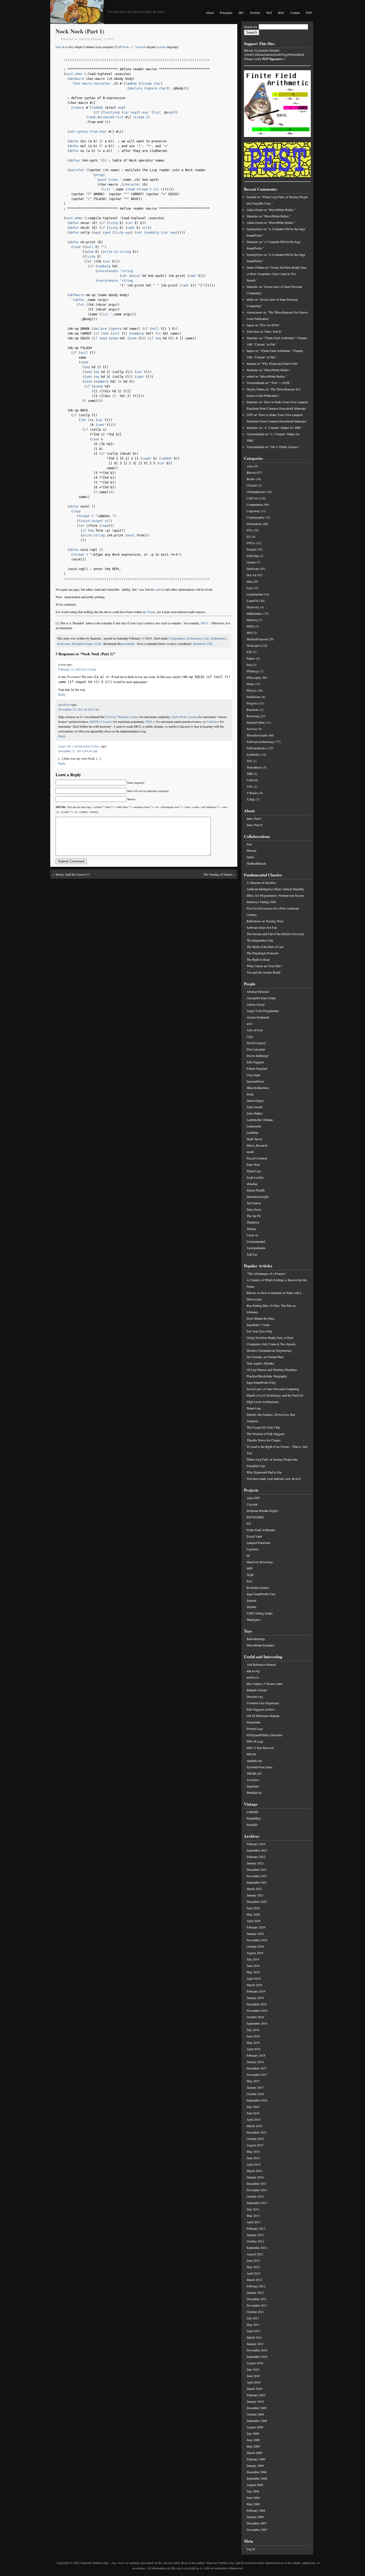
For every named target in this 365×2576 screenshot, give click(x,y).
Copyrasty (253, 511)
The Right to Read (258, 959)
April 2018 (254, 2049)
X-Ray (251, 799)
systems (161, 47)
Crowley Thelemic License (122, 717)
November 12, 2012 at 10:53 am (79, 709)
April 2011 (254, 2331)
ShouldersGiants (82, 644)
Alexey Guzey (256, 1004)
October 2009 (255, 2414)
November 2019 (257, 1940)
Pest (249, 665)
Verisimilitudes (256, 1248)
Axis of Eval (255, 1030)
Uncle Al (252, 1235)
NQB (250, 1575)
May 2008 (253, 2504)
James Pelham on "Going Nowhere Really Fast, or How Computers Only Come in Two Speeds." (277, 274)
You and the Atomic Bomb (264, 972)
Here (59, 47)
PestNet (255, 13)
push (103, 180)
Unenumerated (256, 1241)
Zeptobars (253, 1786)
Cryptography (255, 517)
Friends (251, 549)
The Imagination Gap (260, 940)
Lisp (206, 638)
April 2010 (254, 2382)
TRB (250, 774)
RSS (281, 13)
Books (251, 479)
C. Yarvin (138, 47)
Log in (251, 2549)
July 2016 (253, 2107)
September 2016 (257, 2100)
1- (116, 396)
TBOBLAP (254, 1773)
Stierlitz (251, 1607)
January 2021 (255, 1895)
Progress (252, 703)
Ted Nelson (254, 1203)
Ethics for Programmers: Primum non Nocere (275, 895)
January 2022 (255, 1863)
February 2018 (256, 2055)
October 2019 (255, 1946)
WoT (269, 13)
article (160, 589)
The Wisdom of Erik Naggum (265, 1434)
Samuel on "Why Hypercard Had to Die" (273, 363)
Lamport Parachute (259, 1543)
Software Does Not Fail (262, 927)
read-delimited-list (106, 117)
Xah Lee (252, 1254)
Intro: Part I (254, 818)
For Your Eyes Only (260, 1331)
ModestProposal (257, 639)
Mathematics (219, 638)
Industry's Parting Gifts (261, 902)
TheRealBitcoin (256, 863)
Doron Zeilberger (258, 1056)
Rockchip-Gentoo (258, 1587)
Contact (295, 13)
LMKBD (253, 1812)
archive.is (253, 1677)
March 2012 (254, 2280)
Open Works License (185, 717)
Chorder (252, 485)
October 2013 (255, 2196)
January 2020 (255, 1934)
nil (156, 189)
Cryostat (252, 1504)
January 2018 (255, 2062)
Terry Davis (254, 1209)
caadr (147, 458)
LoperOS (253, 601)
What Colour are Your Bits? (264, 966)
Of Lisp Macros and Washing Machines (272, 1370)
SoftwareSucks (256, 748)
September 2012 (257, 2248)
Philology (253, 671)
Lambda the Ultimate (260, 1120)
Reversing (253, 716)
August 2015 (255, 2145)
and (108, 233)
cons (114, 180)
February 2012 (256, 2286)
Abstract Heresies (258, 991)
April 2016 (254, 2119)
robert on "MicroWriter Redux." (267, 376)
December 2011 (257, 2299)
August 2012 (255, 2254)
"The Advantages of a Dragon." (267, 1273)
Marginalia (253, 1722)
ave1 (250, 1024)
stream (146, 84)
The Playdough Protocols (263, 953)
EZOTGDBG (255, 1517)
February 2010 (256, 2395)
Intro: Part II (255, 825)
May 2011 (253, 2324)
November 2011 (257, 2305)
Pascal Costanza (257, 1158)
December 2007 (257, 2523)
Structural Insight (258, 1197)
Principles (226, 13)
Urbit (98, 644)
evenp (98, 386)
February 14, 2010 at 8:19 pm (77, 669)
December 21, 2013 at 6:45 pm (78, 751)
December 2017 (257, 2068)
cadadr (166, 458)
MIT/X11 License (101, 722)
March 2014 (254, 2171)
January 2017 (255, 2087)
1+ (159, 334)
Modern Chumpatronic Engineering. (269, 1350)
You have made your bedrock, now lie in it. (274, 1479)
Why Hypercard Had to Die (264, 1472)
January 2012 (255, 2292)
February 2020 (256, 1927)
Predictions (254, 697)
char (157, 84)
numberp (137, 334)
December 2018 (257, 2004)
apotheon (64, 704)
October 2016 (255, 2094)
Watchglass (254, 1620)
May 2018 (253, 2042)
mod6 (250, 1152)
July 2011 (253, 2318)
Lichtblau (253, 1132)
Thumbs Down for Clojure (264, 1440)
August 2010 (255, 2363)
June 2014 (253, 2158)
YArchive (253, 1780)
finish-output (91, 521)
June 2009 (253, 2440)
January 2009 (255, 2465)
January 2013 (255, 2235)
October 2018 (255, 2017)
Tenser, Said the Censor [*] (73, 874)
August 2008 (255, 2485)
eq (159, 338)
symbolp (152, 233)
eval (131, 535)
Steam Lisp (254, 1408)
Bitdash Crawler (257, 1690)
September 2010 (257, 2357)
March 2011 (254, 2337)
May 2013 (253, 2216)
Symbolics (253, 754)
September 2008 (257, 2478)
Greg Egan (253, 1075)
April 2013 (254, 2222)
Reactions (253, 709)
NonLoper (63, 644)
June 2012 (253, 2260)
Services (252, 729)
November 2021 (257, 1876)
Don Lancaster (256, 1049)
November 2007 (257, 2530)
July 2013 (253, 2209)
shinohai (252, 1184)
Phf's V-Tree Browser (260, 1748)
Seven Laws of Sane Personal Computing (273, 1389)
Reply (62, 694)
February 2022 (256, 1857)
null (90, 247)
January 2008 (255, 2517)
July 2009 (253, 2433)
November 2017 (257, 2075)
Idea (249, 581)
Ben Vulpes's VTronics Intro (265, 1684)
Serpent (251, 1600)
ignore (152, 88)
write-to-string (117, 252)
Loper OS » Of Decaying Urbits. (79, 746)
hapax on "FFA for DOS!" (264, 325)
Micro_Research (257, 1145)
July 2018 (253, 2030)
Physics (252, 690)
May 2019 (253, 1972)
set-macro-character (93, 84)
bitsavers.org (255, 1696)
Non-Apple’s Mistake (260, 1363)
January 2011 (255, 2344)
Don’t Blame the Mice (261, 1318)
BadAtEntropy (256, 1639)
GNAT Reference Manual (263, 1716)
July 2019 (253, 1959)
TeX (249, 761)
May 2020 (253, 1914)
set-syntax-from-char (88, 132)
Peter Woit (253, 1165)
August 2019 (255, 1953)
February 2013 (256, 2228)
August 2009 (255, 2427)
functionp (111, 112)
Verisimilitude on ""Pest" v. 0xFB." (269, 383)
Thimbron (253, 1222)
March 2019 (254, 1985)
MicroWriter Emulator (261, 1645)
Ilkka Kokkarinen (258, 1088)
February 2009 (256, 2459)
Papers (251, 658)
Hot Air (252, 575)
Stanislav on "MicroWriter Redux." (269, 216)
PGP (309, 13)
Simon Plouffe (256, 1190)
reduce (79, 108)
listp (113, 223)
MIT (250, 633)
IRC (241, 13)
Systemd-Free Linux (260, 1767)
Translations (254, 767)
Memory (252, 620)
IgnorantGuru (255, 1081)
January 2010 (255, 2401)
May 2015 (253, 2151)
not (139, 233)
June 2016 (253, 2113)
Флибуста (254, 1793)
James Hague (255, 1100)
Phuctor (252, 850)
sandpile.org (254, 1761)
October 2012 (255, 2241)
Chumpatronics (256, 492)
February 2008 (256, 2510)
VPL (250, 786)
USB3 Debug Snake (260, 1613)
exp (121, 108)
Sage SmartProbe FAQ (261, 1382)
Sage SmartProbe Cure (261, 1594)
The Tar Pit (254, 1216)
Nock (125, 47)
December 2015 (257, 2132)
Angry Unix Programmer (263, 1011)
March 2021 (254, 1889)
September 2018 (257, 2023)
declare (136, 88)
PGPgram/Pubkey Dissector (265, 1735)
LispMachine (255, 594)
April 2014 (254, 2164)
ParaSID (252, 1825)
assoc (136, 276)
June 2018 (253, 2036)
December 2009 (257, 2408)
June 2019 (253, 1966)
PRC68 (251, 1754)
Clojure (151, 612)
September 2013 (257, 2203)
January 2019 (255, 1998)
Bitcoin (251, 472)
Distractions (194, 638)
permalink (129, 644)
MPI (250, 1568)
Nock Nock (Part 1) (80, 31)
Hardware (253, 568)
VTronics (253, 793)
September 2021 (257, 1882)
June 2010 (253, 2376)
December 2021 (257, 1869)
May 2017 (253, 2081)
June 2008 (253, 2497)
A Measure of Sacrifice (261, 883)
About (210, 13)
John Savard (255, 1107)
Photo (250, 684)
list (157, 112)
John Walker (255, 1113)
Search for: (251, 27)
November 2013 (257, 2190)
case (95, 439)
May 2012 (253, 2267)
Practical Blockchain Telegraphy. (267, 1376)
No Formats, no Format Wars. (266, 1357)
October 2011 (255, 2312)
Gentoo (251, 562)
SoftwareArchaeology (261, 742)
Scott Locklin (255, 1177)
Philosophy (254, 677)
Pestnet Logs (255, 1728)
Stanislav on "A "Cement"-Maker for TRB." (275, 428)
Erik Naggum (255, 1062)
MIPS (251, 626)
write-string (94, 535)
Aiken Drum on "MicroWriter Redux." (271, 210)
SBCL (204, 623)
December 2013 (257, 2183)
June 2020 (253, 1908)
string (127, 271)
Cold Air (252, 498)
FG (249, 536)
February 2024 (256, 1844)
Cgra (250, 1036)
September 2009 (257, 2421)
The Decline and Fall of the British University (275, 934)
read (131, 189)
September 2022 (257, 1850)
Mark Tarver (255, 1139)
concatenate (108, 271)
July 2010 (253, 2369)
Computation (177, 638)
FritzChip (253, 556)
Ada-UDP (253, 1498)
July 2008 (253, 2491)
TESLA (150, 722)
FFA (250, 530)
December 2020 (257, 1901)
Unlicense (213, 722)
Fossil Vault (254, 1536)
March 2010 (254, 2389)
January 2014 (255, 2177)
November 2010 (257, 2350)
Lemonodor (254, 1126)
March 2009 (254, 2453)
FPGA (251, 543)
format (84, 516)
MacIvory (253, 607)
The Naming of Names (218, 874)
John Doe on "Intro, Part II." (265, 331)
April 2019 (254, 1978)
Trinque (251, 1229)
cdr (124, 276)
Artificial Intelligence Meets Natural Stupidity (275, 889)
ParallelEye (254, 1818)
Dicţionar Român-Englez (262, 1511)
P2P (249, 652)
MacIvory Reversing (260, 1562)
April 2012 (254, 2273)
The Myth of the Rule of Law (265, 947)
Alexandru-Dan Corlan (261, 998)
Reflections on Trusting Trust (265, 921)
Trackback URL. (203, 644)
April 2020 (254, 1921)
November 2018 (257, 2010)
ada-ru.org (253, 1671)
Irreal (250, 1094)
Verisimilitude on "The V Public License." (273, 447)
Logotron (253, 1549)
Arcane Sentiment (258, 1017)
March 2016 (254, 2126)
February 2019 (256, 1991)
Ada (249, 466)
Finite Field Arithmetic (261, 1530)
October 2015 (255, 2139)
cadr (131, 228)
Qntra (250, 857)
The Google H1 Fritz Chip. (264, 1427)
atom (90, 252)
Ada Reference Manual (261, 1664)
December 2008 (257, 2472)
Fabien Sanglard (257, 1068)
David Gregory (256, 1043)
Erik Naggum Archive (261, 1709)
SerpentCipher (256, 722)
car (126, 112)
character (132, 185)
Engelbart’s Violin (258, 1325)
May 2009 (253, 2446)
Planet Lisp (254, 1171)
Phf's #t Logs (255, 1741)
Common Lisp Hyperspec (263, 1703)
